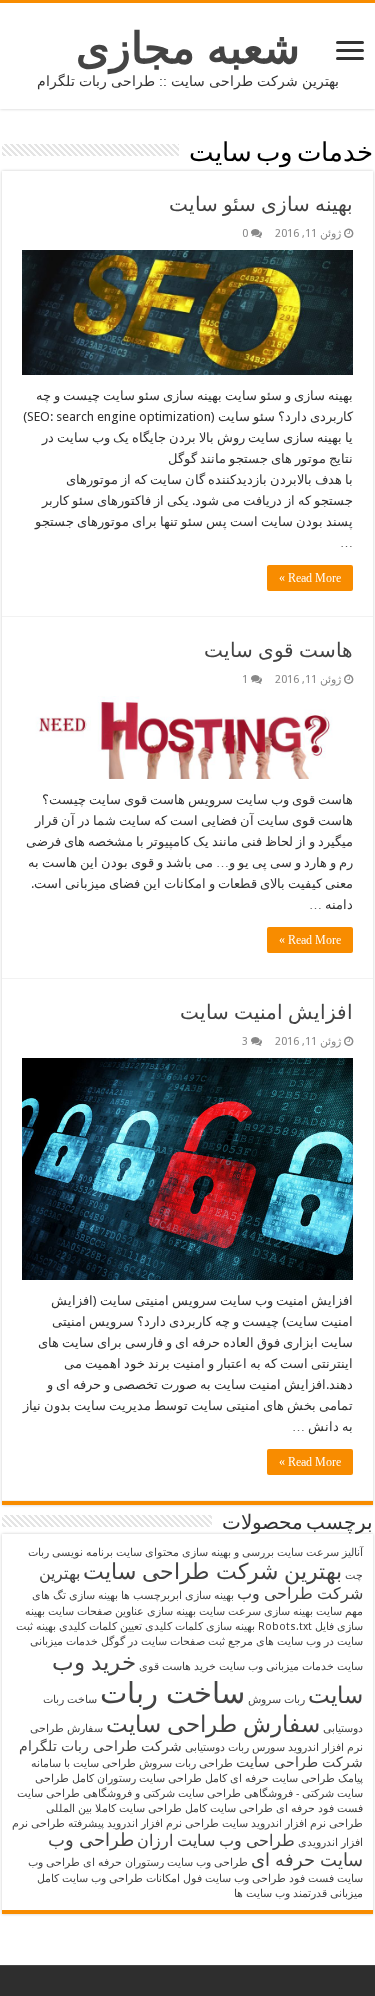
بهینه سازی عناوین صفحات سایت (122, 1611)
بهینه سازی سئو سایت (261, 204)
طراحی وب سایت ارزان (216, 1840)
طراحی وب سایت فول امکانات (216, 1878)
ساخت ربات (172, 1693)
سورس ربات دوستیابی (235, 1747)
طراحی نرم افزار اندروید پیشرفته (143, 1823)
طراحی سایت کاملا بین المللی (114, 1808)
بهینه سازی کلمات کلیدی (200, 1626)
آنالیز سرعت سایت (320, 1552)
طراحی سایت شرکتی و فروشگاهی (162, 1793)
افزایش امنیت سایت (266, 1012)
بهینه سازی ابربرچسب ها (177, 1595)
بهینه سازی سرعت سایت (256, 1611)
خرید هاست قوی (177, 1666)
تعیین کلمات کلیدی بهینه (89, 1626)
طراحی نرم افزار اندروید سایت (292, 1823)
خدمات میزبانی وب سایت (276, 1666)
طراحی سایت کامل (229, 1808)
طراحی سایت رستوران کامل (137, 1778)
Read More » (310, 578)
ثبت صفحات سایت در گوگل (163, 1641)
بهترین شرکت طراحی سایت (212, 1571)
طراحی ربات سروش (186, 1763)
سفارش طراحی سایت (213, 1724)
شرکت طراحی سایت (299, 1762)
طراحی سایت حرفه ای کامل (270, 1778)
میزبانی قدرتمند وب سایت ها (298, 1893)
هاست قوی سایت (278, 650)
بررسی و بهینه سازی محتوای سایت (195, 1552)
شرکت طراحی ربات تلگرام (100, 1746)
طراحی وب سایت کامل (90, 1878)
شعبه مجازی (188, 48)
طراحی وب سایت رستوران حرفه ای (165, 1862)
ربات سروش (276, 1699)
